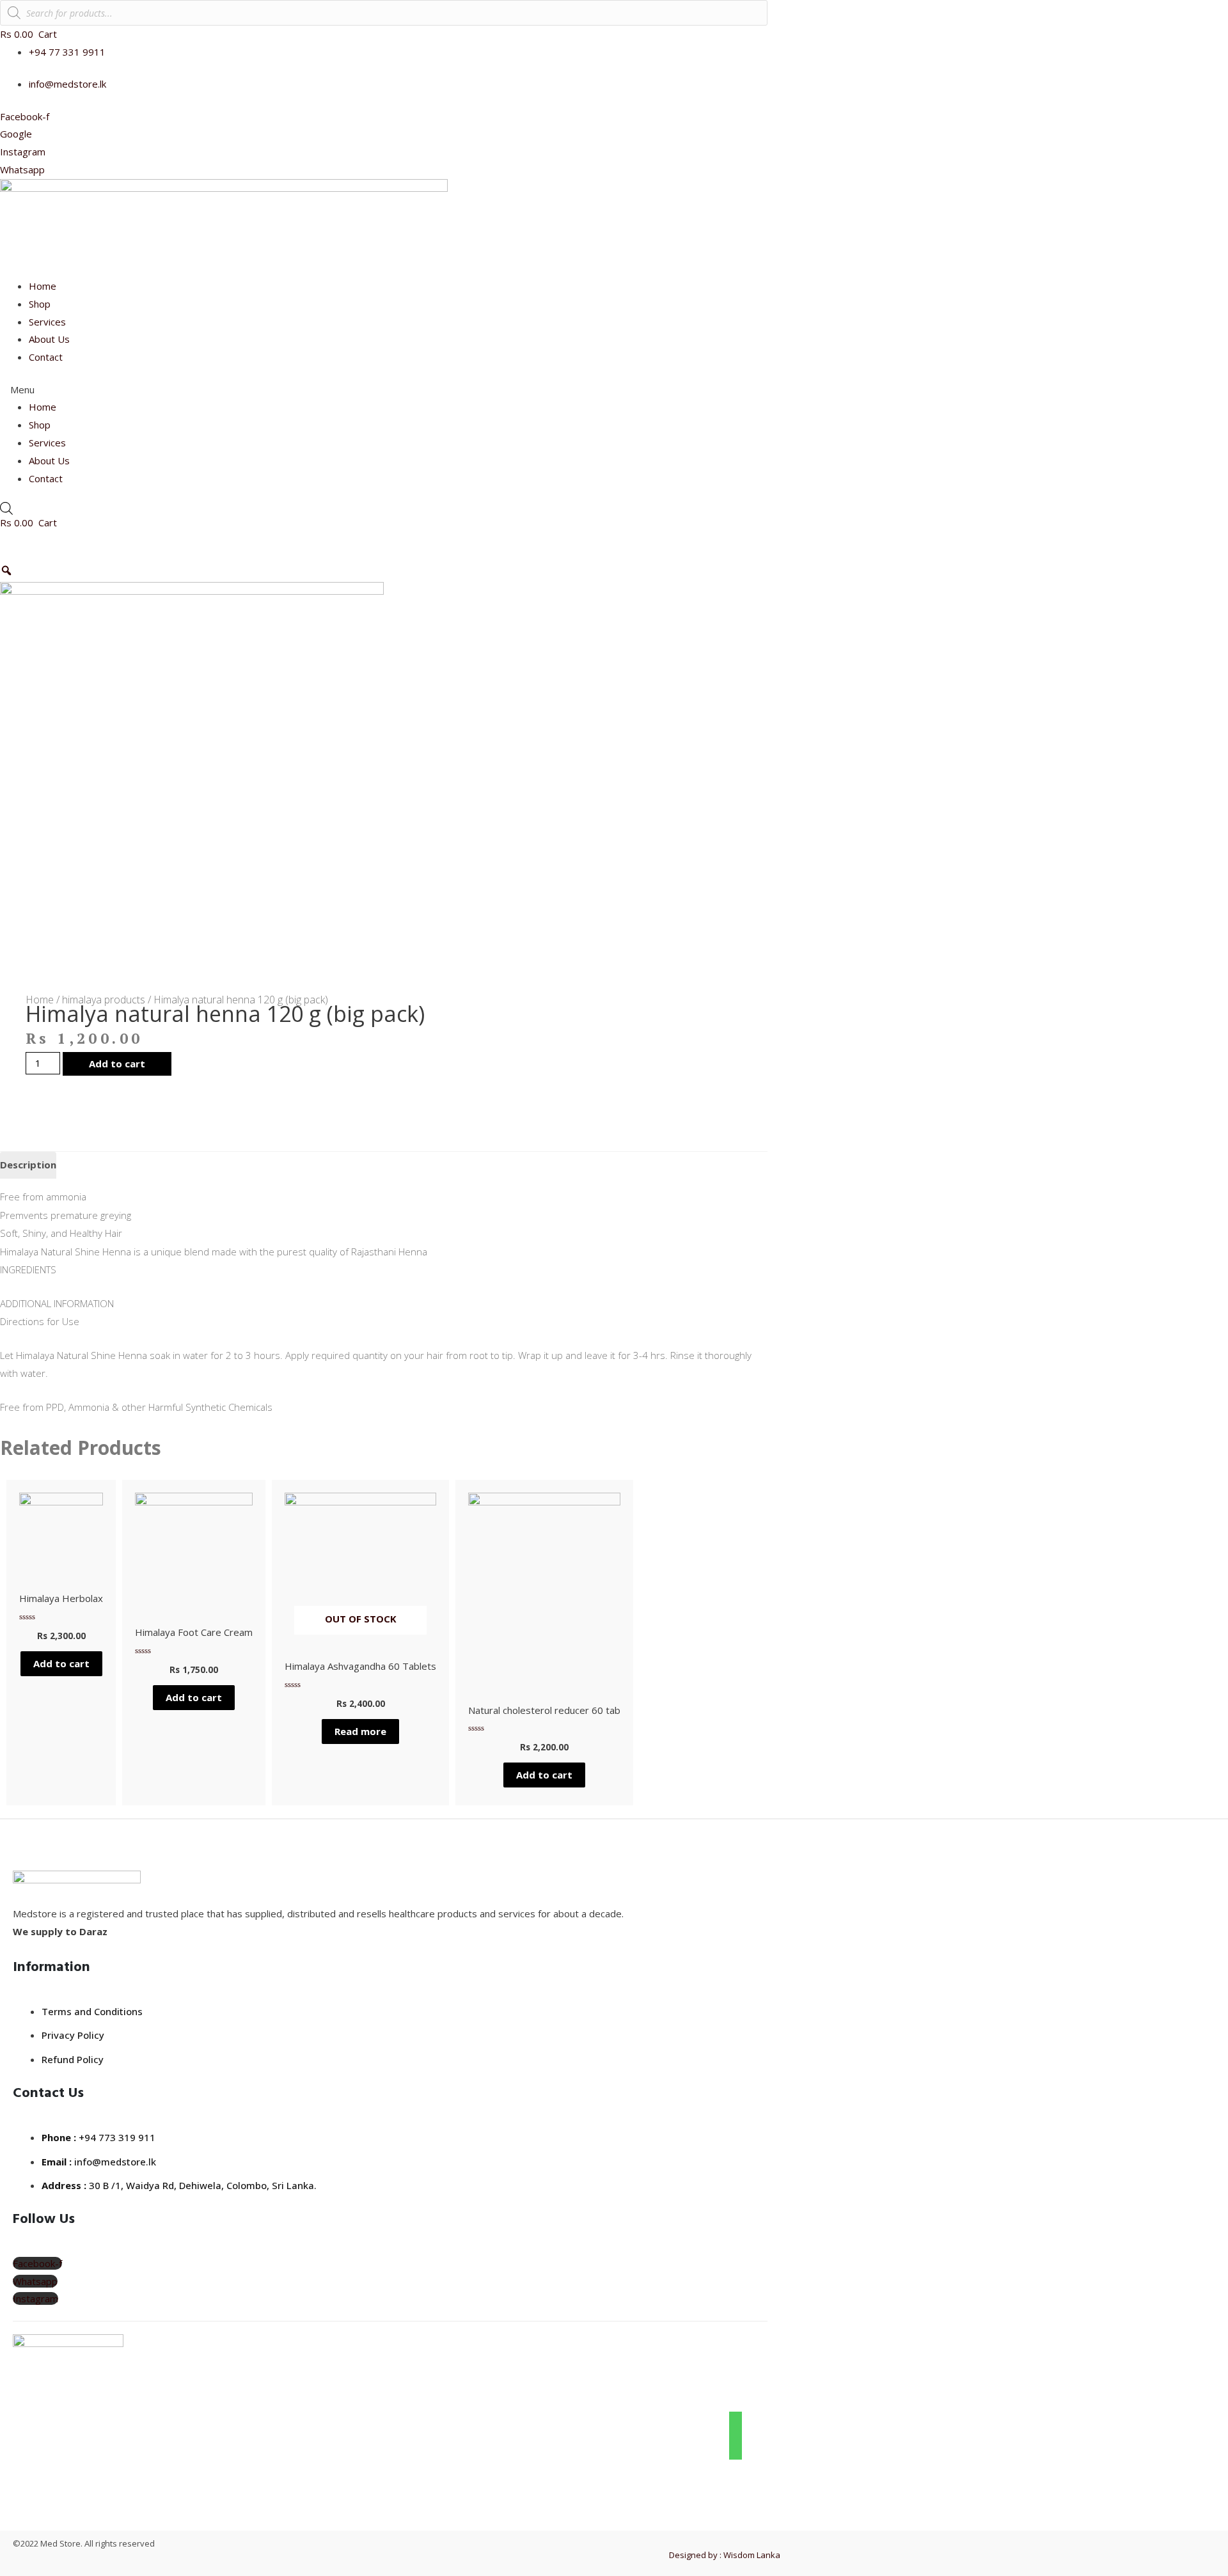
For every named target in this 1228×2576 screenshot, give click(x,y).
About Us (49, 339)
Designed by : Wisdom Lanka (725, 2555)
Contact (46, 357)
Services (47, 322)
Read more (360, 1731)
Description (28, 1165)
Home (43, 286)
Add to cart (117, 1064)
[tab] (28, 1166)
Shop (40, 304)
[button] (384, 390)
